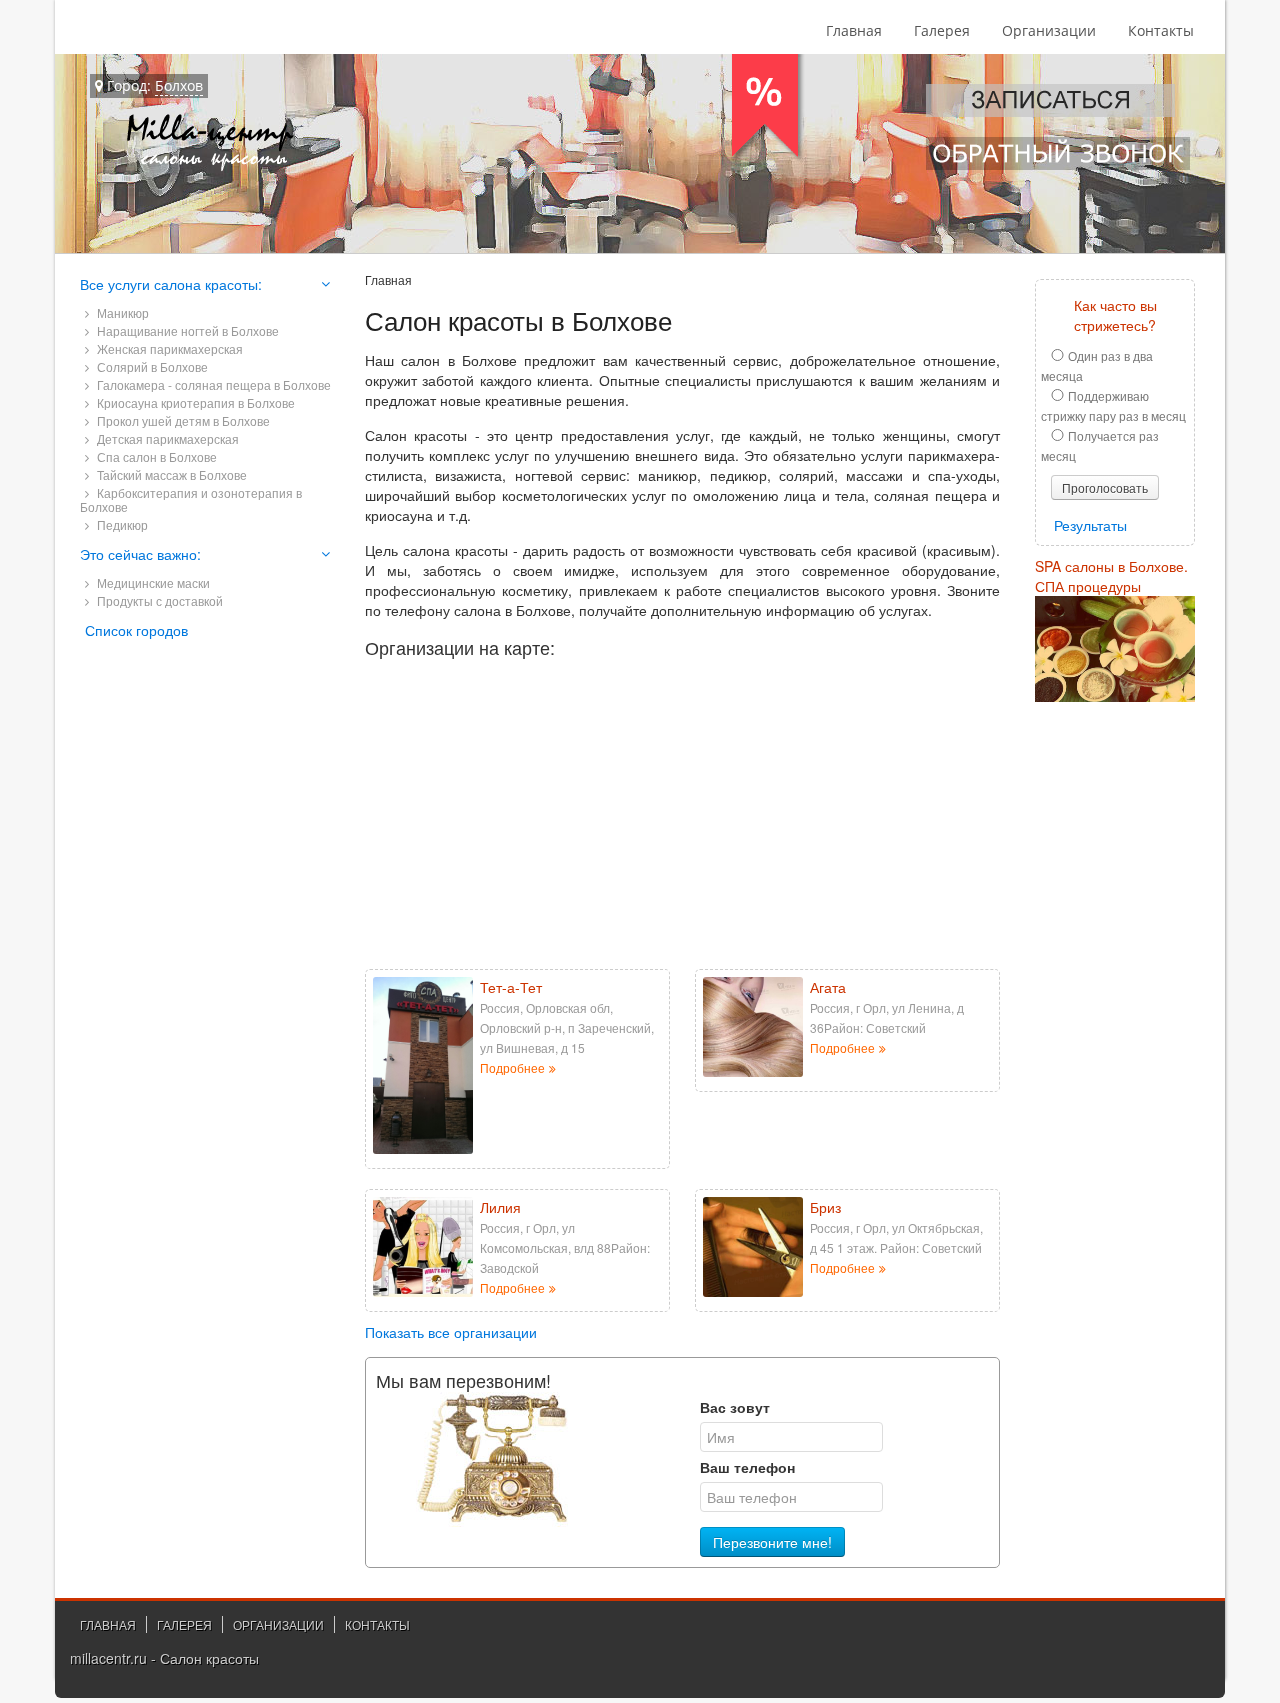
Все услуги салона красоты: (171, 284)
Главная (854, 30)
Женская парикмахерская (168, 348)
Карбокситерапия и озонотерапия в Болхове (191, 499)
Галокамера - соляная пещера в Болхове (212, 384)
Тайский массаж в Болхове (170, 474)
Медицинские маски (152, 582)
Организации (1049, 30)
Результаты (1090, 525)
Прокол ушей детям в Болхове (182, 420)
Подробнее (512, 1068)
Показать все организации (451, 1332)
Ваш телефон (747, 1467)
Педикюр (121, 524)
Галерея (942, 30)
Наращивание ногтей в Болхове (186, 330)
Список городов (136, 630)
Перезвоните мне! (772, 1542)
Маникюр (121, 312)
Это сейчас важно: (140, 554)
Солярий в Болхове (151, 366)
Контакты (1161, 30)
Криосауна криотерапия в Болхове (194, 402)
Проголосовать (1105, 487)
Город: (153, 85)
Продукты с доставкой (158, 600)
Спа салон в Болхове (155, 456)
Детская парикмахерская (166, 438)
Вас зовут (735, 1407)
